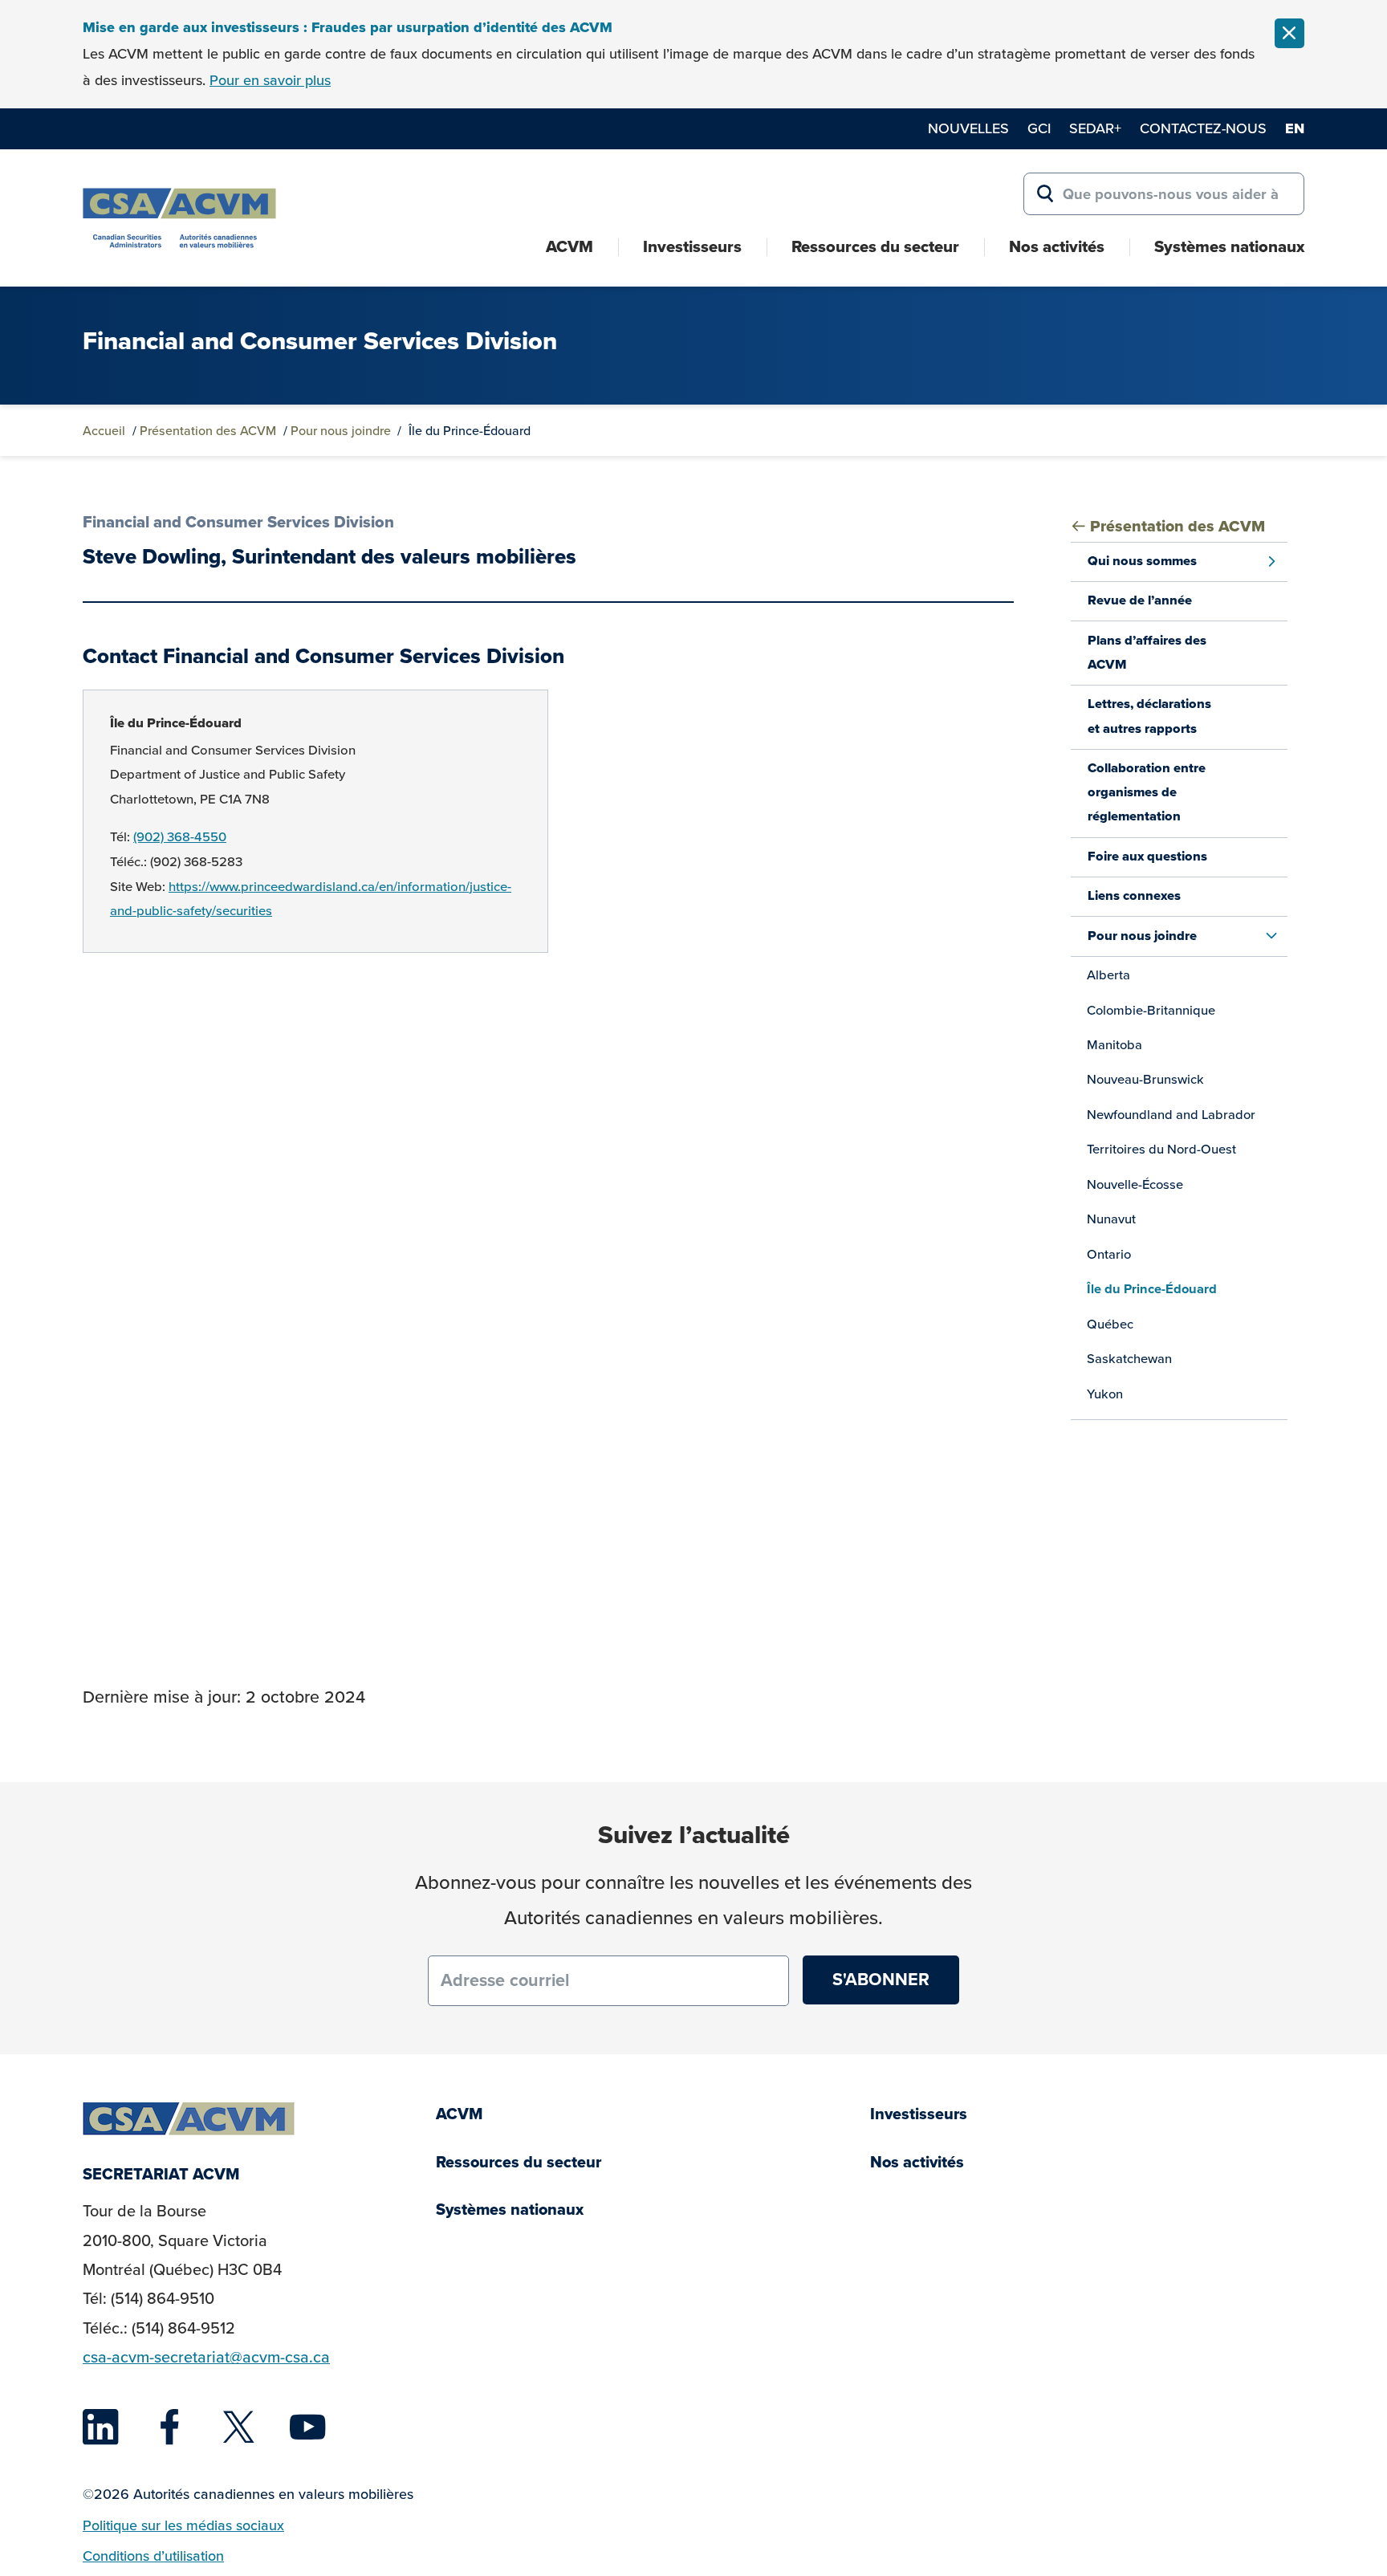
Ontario (1109, 1254)
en (1295, 128)
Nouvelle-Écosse (1135, 1184)
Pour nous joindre (341, 431)
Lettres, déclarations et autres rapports (1149, 716)
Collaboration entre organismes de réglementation (1147, 792)
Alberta (1108, 975)
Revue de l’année (1140, 600)
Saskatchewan (1129, 1359)
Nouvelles (968, 128)
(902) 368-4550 (180, 837)
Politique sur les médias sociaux (183, 2525)
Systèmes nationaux (1229, 246)
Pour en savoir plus (270, 80)
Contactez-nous (1203, 128)
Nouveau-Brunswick (1145, 1079)
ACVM (569, 246)
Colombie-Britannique (1151, 1010)
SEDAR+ (1095, 128)
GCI (1039, 128)
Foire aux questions (1147, 856)
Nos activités (1057, 246)
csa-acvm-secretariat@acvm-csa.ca (206, 2357)
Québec (1110, 1324)
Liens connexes (1134, 895)
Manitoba (1114, 1045)
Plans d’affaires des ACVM (1147, 652)
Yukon (1105, 1394)
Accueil (104, 431)
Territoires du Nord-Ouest (1161, 1149)
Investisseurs (692, 246)
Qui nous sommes (1142, 561)
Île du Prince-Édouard (176, 723)
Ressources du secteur (875, 246)
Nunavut (1111, 1219)
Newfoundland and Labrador (1171, 1115)
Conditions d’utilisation (153, 2556)
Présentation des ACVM (208, 431)
